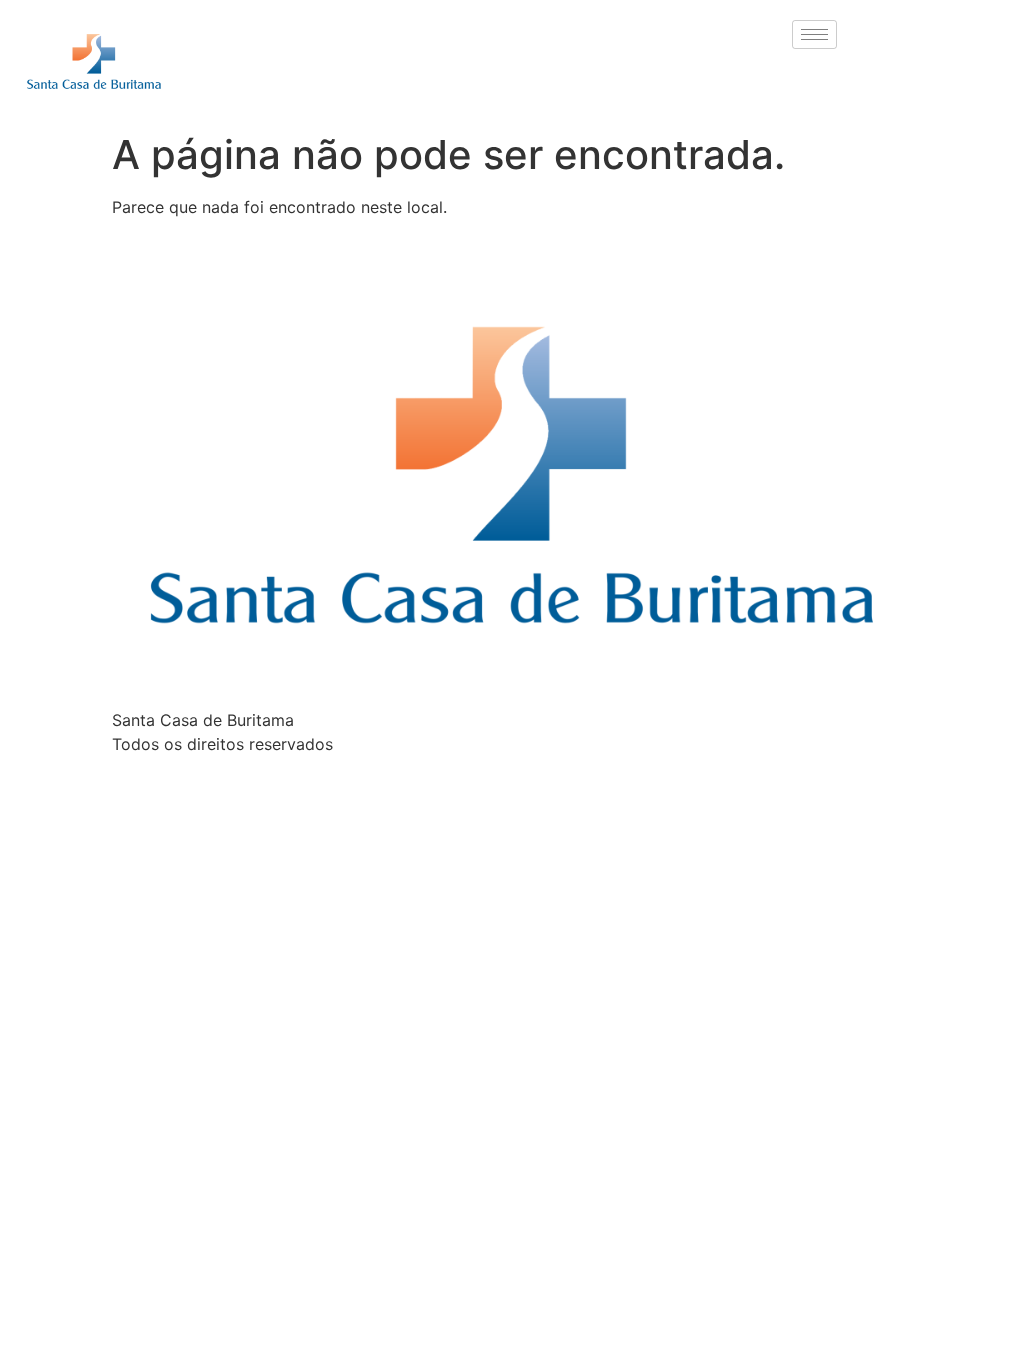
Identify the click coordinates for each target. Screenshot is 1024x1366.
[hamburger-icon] (814, 34)
